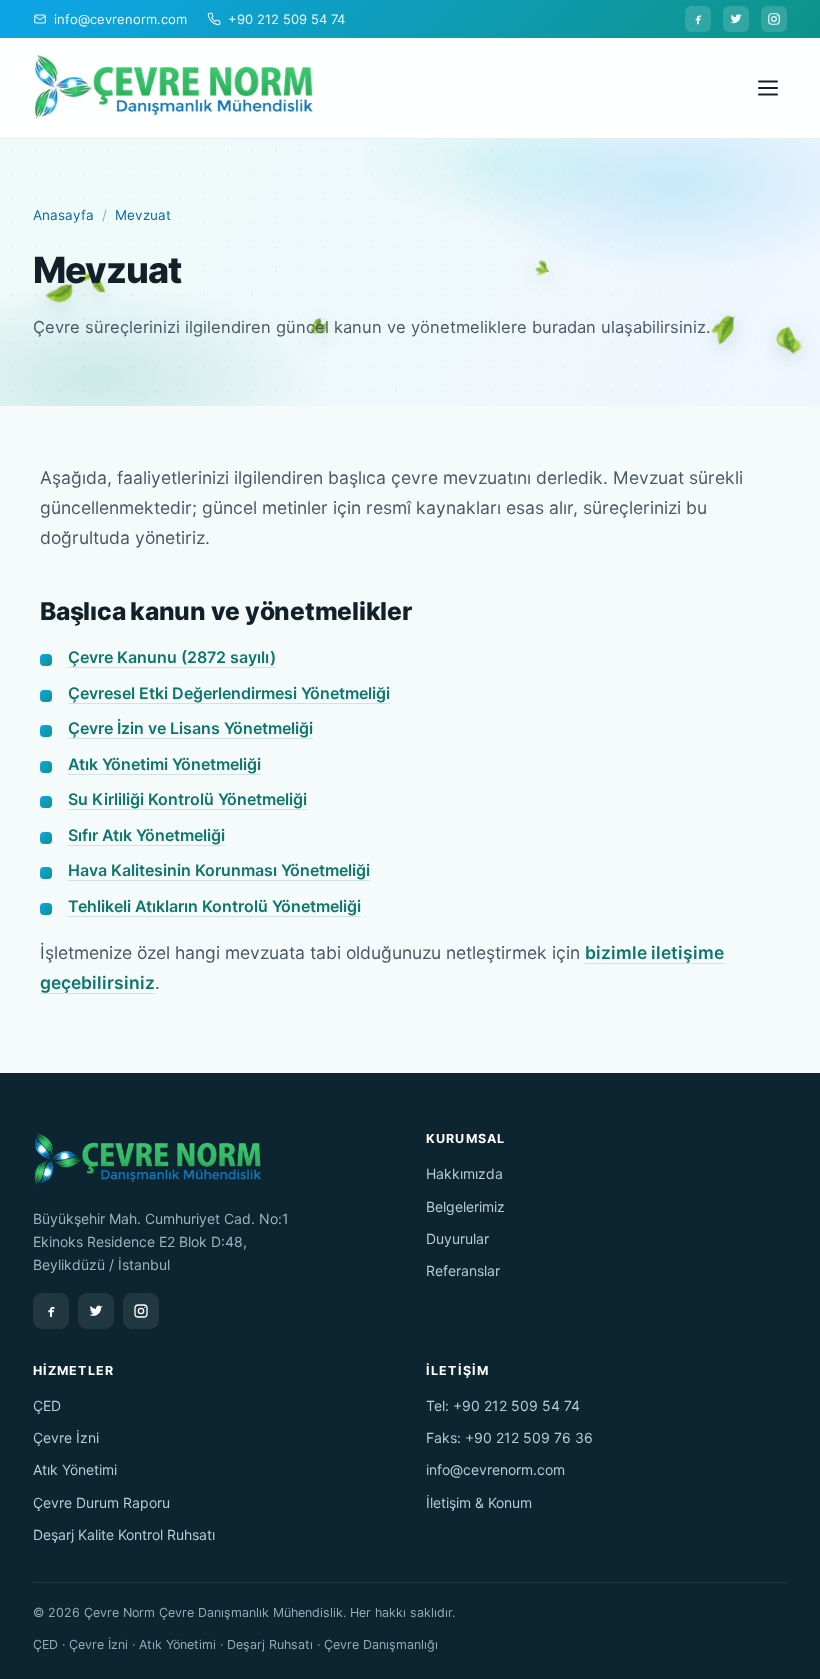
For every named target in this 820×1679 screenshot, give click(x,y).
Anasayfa (63, 215)
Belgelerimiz (465, 1206)
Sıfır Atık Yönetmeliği (146, 835)
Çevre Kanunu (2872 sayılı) (172, 657)
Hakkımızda (464, 1173)
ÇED (47, 1405)
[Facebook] (698, 19)
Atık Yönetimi (75, 1469)
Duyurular (457, 1238)
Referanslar (463, 1270)
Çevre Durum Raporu (101, 1502)
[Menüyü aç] (768, 88)
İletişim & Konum (479, 1502)
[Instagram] (774, 19)
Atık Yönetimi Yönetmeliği (164, 764)
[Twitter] (736, 19)
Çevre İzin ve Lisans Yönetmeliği (190, 728)
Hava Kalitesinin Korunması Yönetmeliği (219, 870)
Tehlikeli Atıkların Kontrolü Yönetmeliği (214, 906)
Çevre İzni (66, 1437)
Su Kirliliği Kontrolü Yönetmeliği (187, 799)
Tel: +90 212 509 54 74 (503, 1405)
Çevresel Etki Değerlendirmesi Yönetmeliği (229, 693)
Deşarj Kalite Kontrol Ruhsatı (124, 1534)
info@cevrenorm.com (495, 1469)
